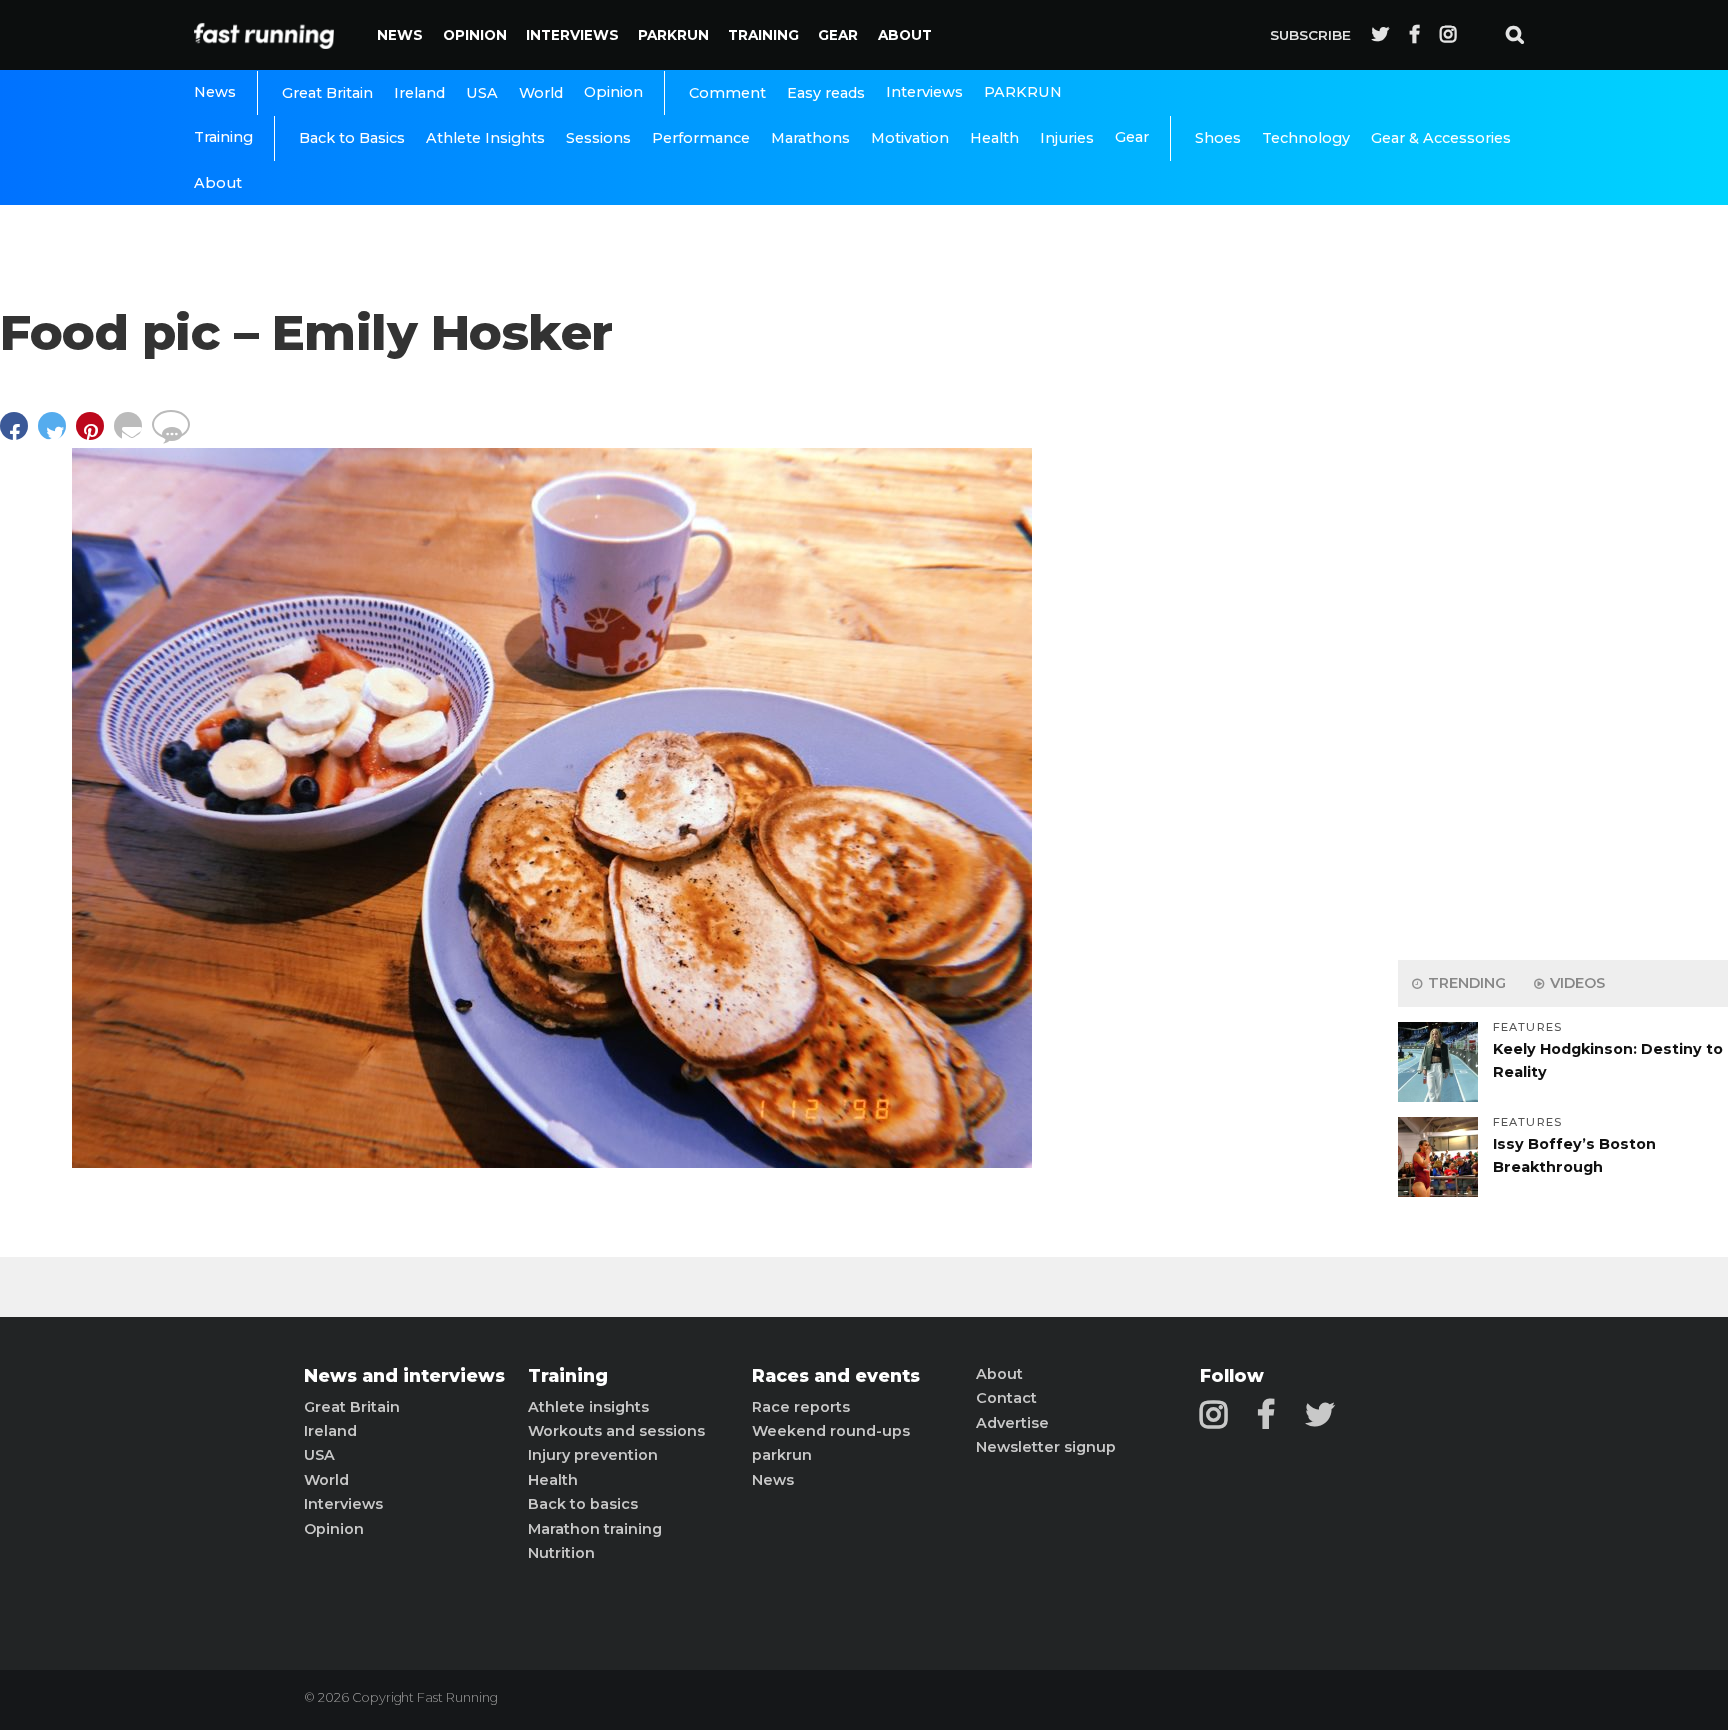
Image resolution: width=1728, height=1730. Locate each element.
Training (763, 35)
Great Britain (327, 93)
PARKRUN (673, 35)
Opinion (475, 35)
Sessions (598, 138)
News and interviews (404, 1376)
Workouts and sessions (616, 1431)
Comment (727, 93)
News (400, 35)
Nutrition (561, 1553)
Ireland (419, 93)
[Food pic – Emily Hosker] (552, 1162)
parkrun (782, 1455)
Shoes (1218, 138)
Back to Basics (352, 138)
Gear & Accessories (1441, 138)
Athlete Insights (485, 138)
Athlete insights (588, 1407)
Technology (1306, 138)
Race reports (801, 1407)
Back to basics (583, 1504)
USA (482, 93)
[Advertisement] (1563, 630)
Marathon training (595, 1529)
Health (994, 138)
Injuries (1067, 138)
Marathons (810, 138)
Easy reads (826, 93)
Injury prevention (593, 1455)
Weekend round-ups (831, 1431)
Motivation (910, 138)
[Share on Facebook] (19, 435)
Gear (838, 35)
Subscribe (1310, 35)
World (541, 93)
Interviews (572, 35)
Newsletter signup (1046, 1447)
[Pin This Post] (95, 435)
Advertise (1012, 1423)
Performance (701, 138)
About (905, 35)
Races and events (836, 1376)
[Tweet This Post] (57, 435)
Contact (1006, 1398)
